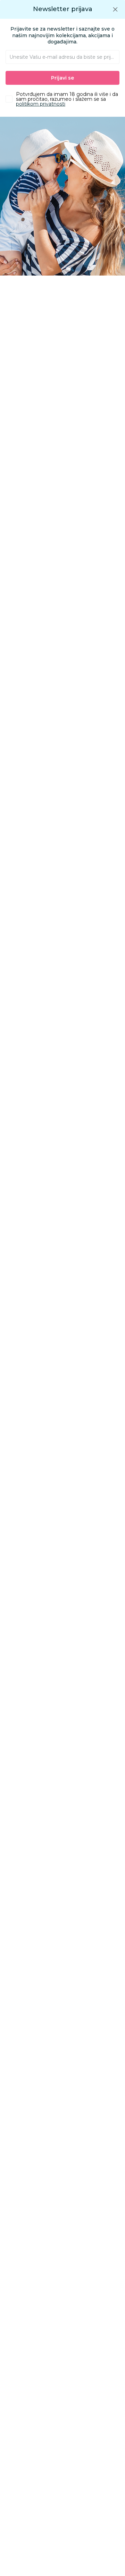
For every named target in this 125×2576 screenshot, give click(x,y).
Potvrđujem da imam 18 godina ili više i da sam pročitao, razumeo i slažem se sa (67, 99)
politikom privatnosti (41, 104)
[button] (115, 9)
